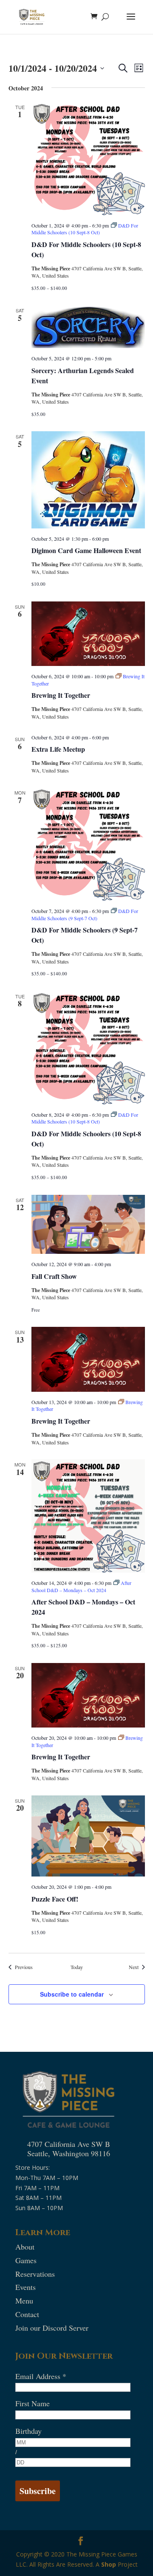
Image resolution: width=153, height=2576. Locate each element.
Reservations (35, 2274)
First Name (33, 2403)
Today (77, 1967)
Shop (109, 2564)
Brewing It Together (61, 695)
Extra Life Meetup (58, 749)
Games (26, 2260)
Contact (27, 2314)
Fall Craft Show (54, 1276)
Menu (24, 2301)
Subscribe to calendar (72, 1994)
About (25, 2247)
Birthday (28, 2431)
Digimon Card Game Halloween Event (86, 550)
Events (25, 2287)
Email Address (41, 2376)
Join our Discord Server (52, 2328)
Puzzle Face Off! (55, 1899)
